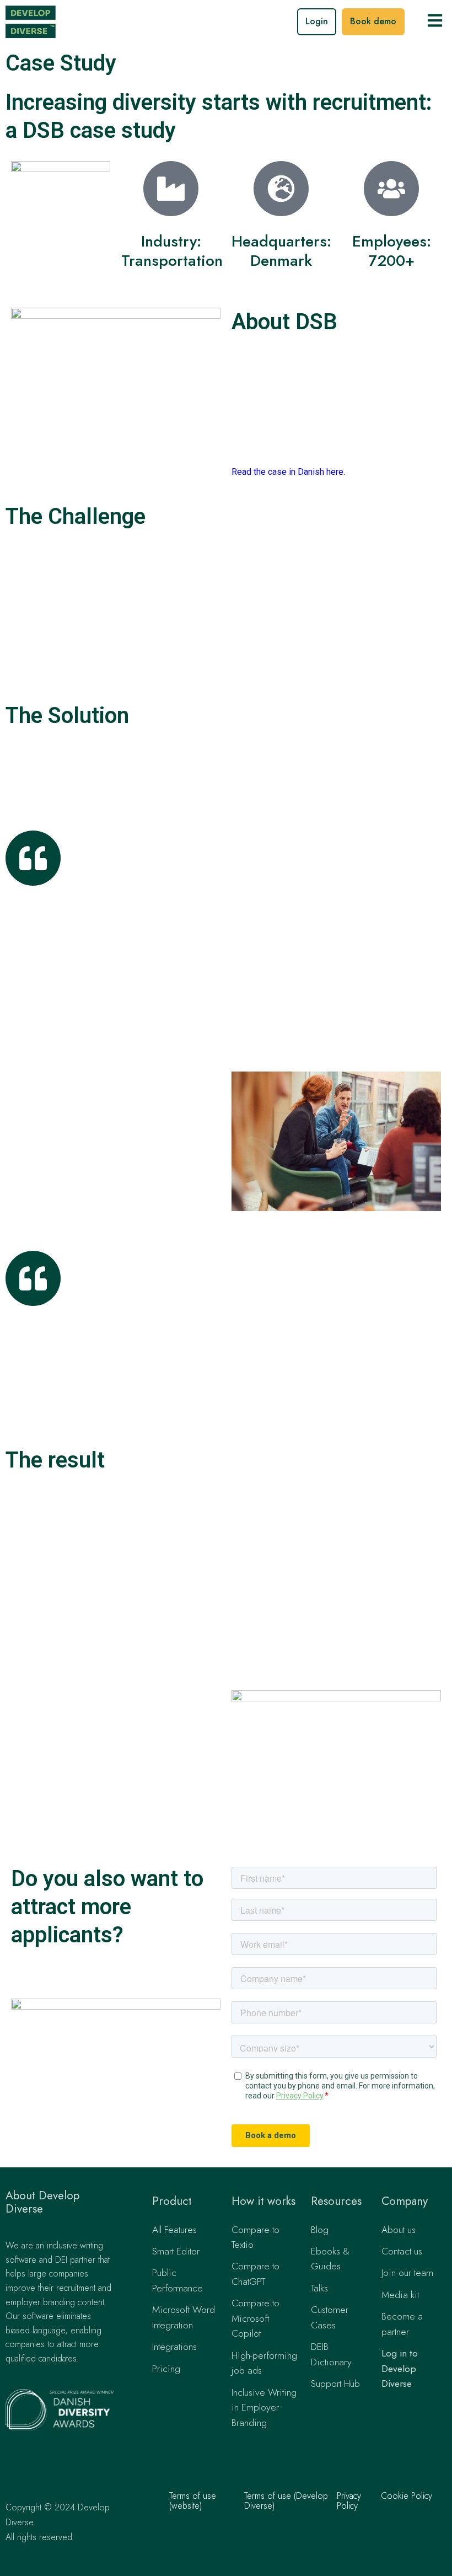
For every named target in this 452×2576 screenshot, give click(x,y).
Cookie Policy (407, 2496)
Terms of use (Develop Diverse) (286, 2501)
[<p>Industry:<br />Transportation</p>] (171, 189)
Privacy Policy (349, 2501)
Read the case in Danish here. (288, 472)
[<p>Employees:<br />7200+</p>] (391, 189)
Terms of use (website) (193, 2501)
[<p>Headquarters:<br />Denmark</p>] (281, 189)
